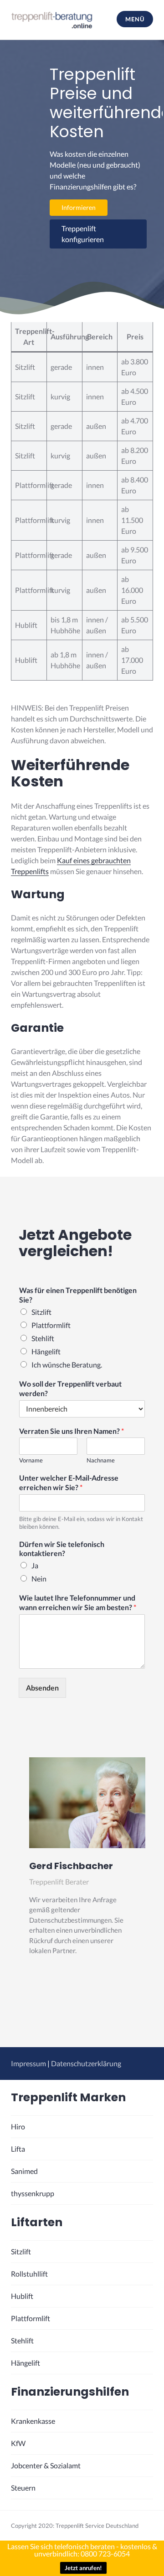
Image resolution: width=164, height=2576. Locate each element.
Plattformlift (51, 1325)
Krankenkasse (33, 2421)
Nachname (101, 1460)
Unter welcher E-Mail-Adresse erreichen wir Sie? (69, 1482)
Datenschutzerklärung (86, 2063)
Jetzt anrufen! (83, 2568)
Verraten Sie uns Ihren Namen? (72, 1431)
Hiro (18, 2126)
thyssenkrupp (33, 2193)
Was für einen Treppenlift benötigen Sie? (78, 1295)
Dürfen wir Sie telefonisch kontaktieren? (62, 1549)
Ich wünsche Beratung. (67, 1365)
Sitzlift (41, 1312)
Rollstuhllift (29, 2274)
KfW (18, 2443)
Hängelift (46, 1351)
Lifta (18, 2149)
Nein (39, 1579)
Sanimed (24, 2171)
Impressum (28, 2063)
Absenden (42, 1688)
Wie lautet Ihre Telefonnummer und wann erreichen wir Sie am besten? (78, 1602)
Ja (35, 1565)
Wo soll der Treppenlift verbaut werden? (70, 1388)
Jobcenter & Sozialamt (46, 2465)
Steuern (23, 2488)
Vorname (31, 1460)
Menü (135, 19)
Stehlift (43, 1338)
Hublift (22, 2296)
